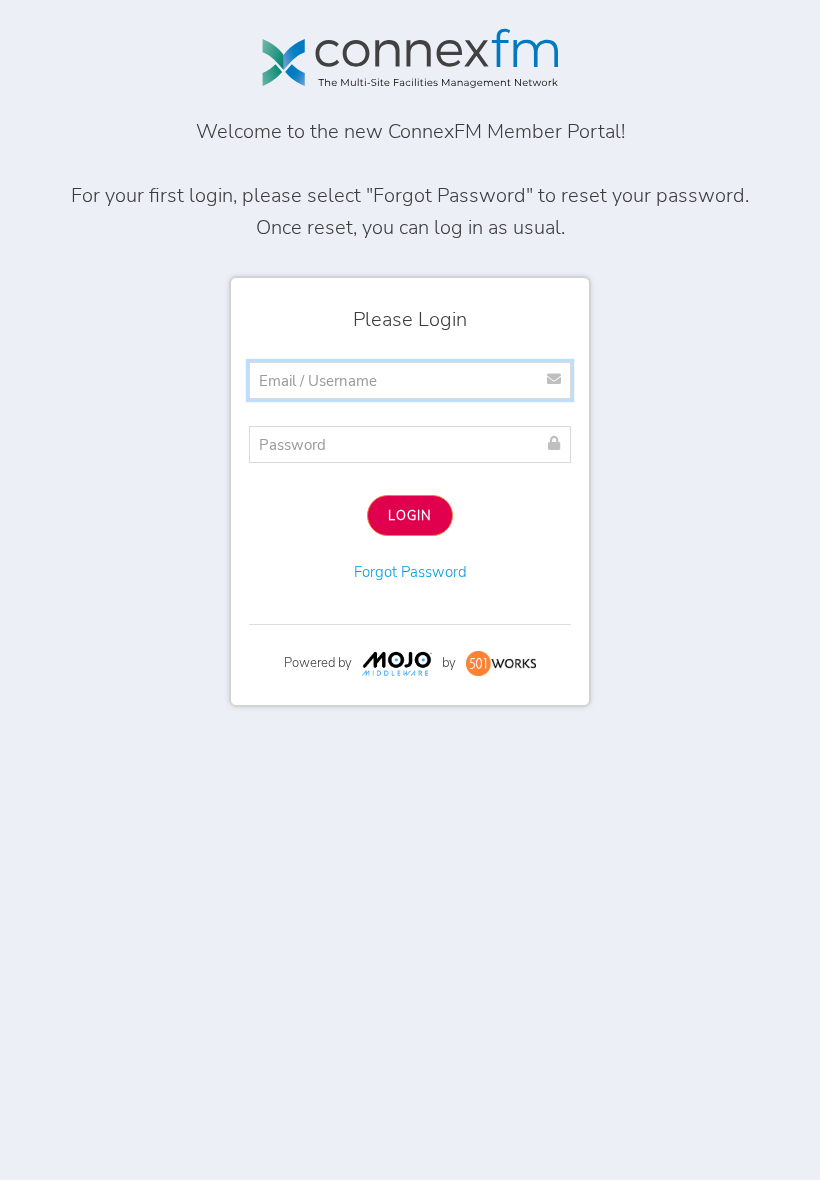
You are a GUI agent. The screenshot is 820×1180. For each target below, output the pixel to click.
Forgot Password (410, 572)
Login (410, 516)
